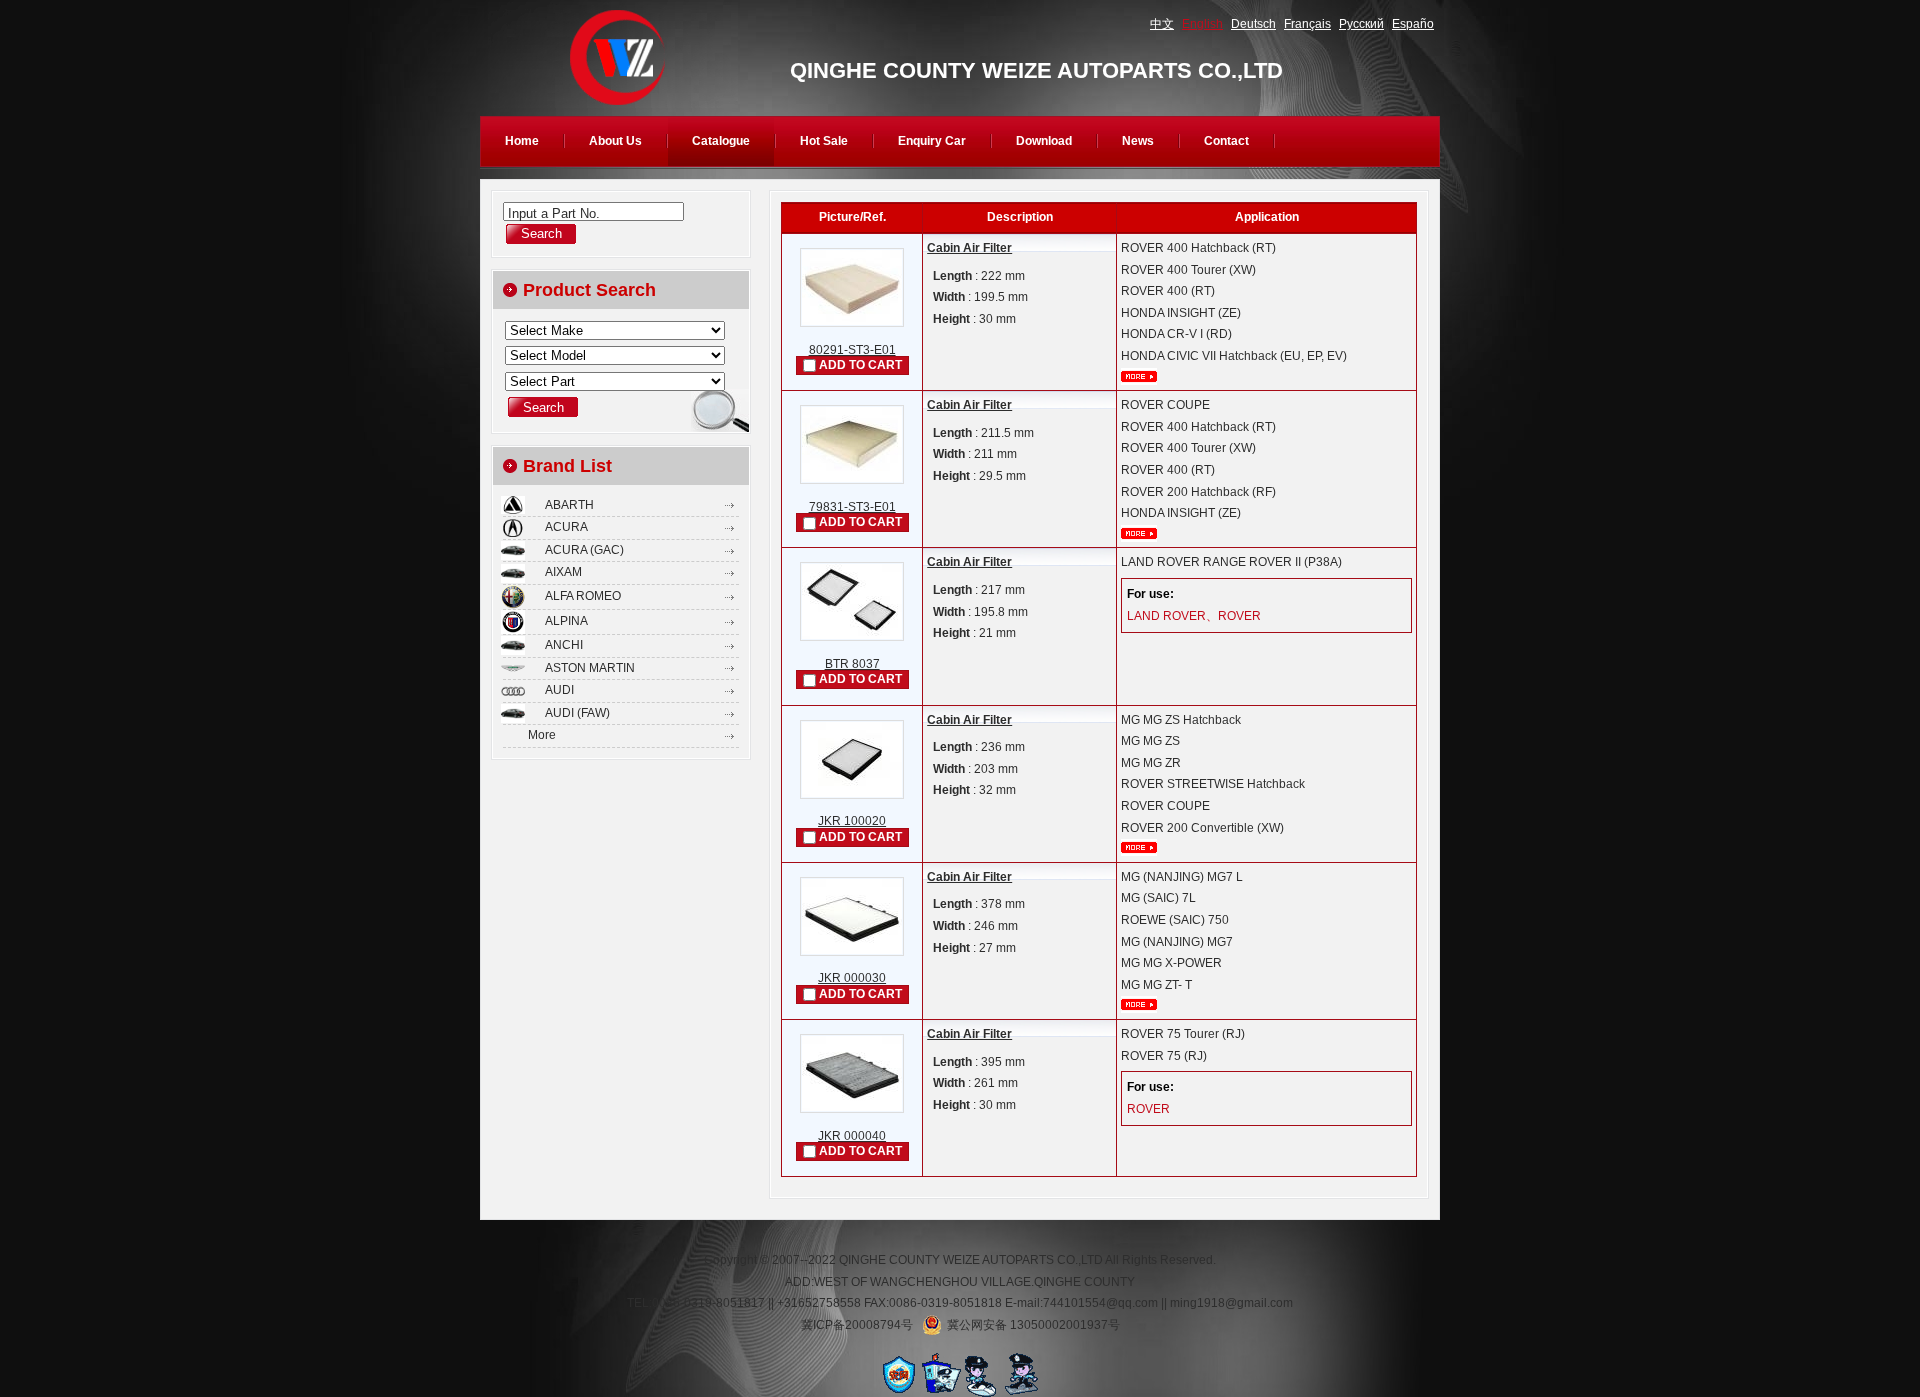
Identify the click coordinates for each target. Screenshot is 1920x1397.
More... (1139, 376)
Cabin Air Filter (969, 248)
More (542, 735)
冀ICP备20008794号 (857, 1325)
